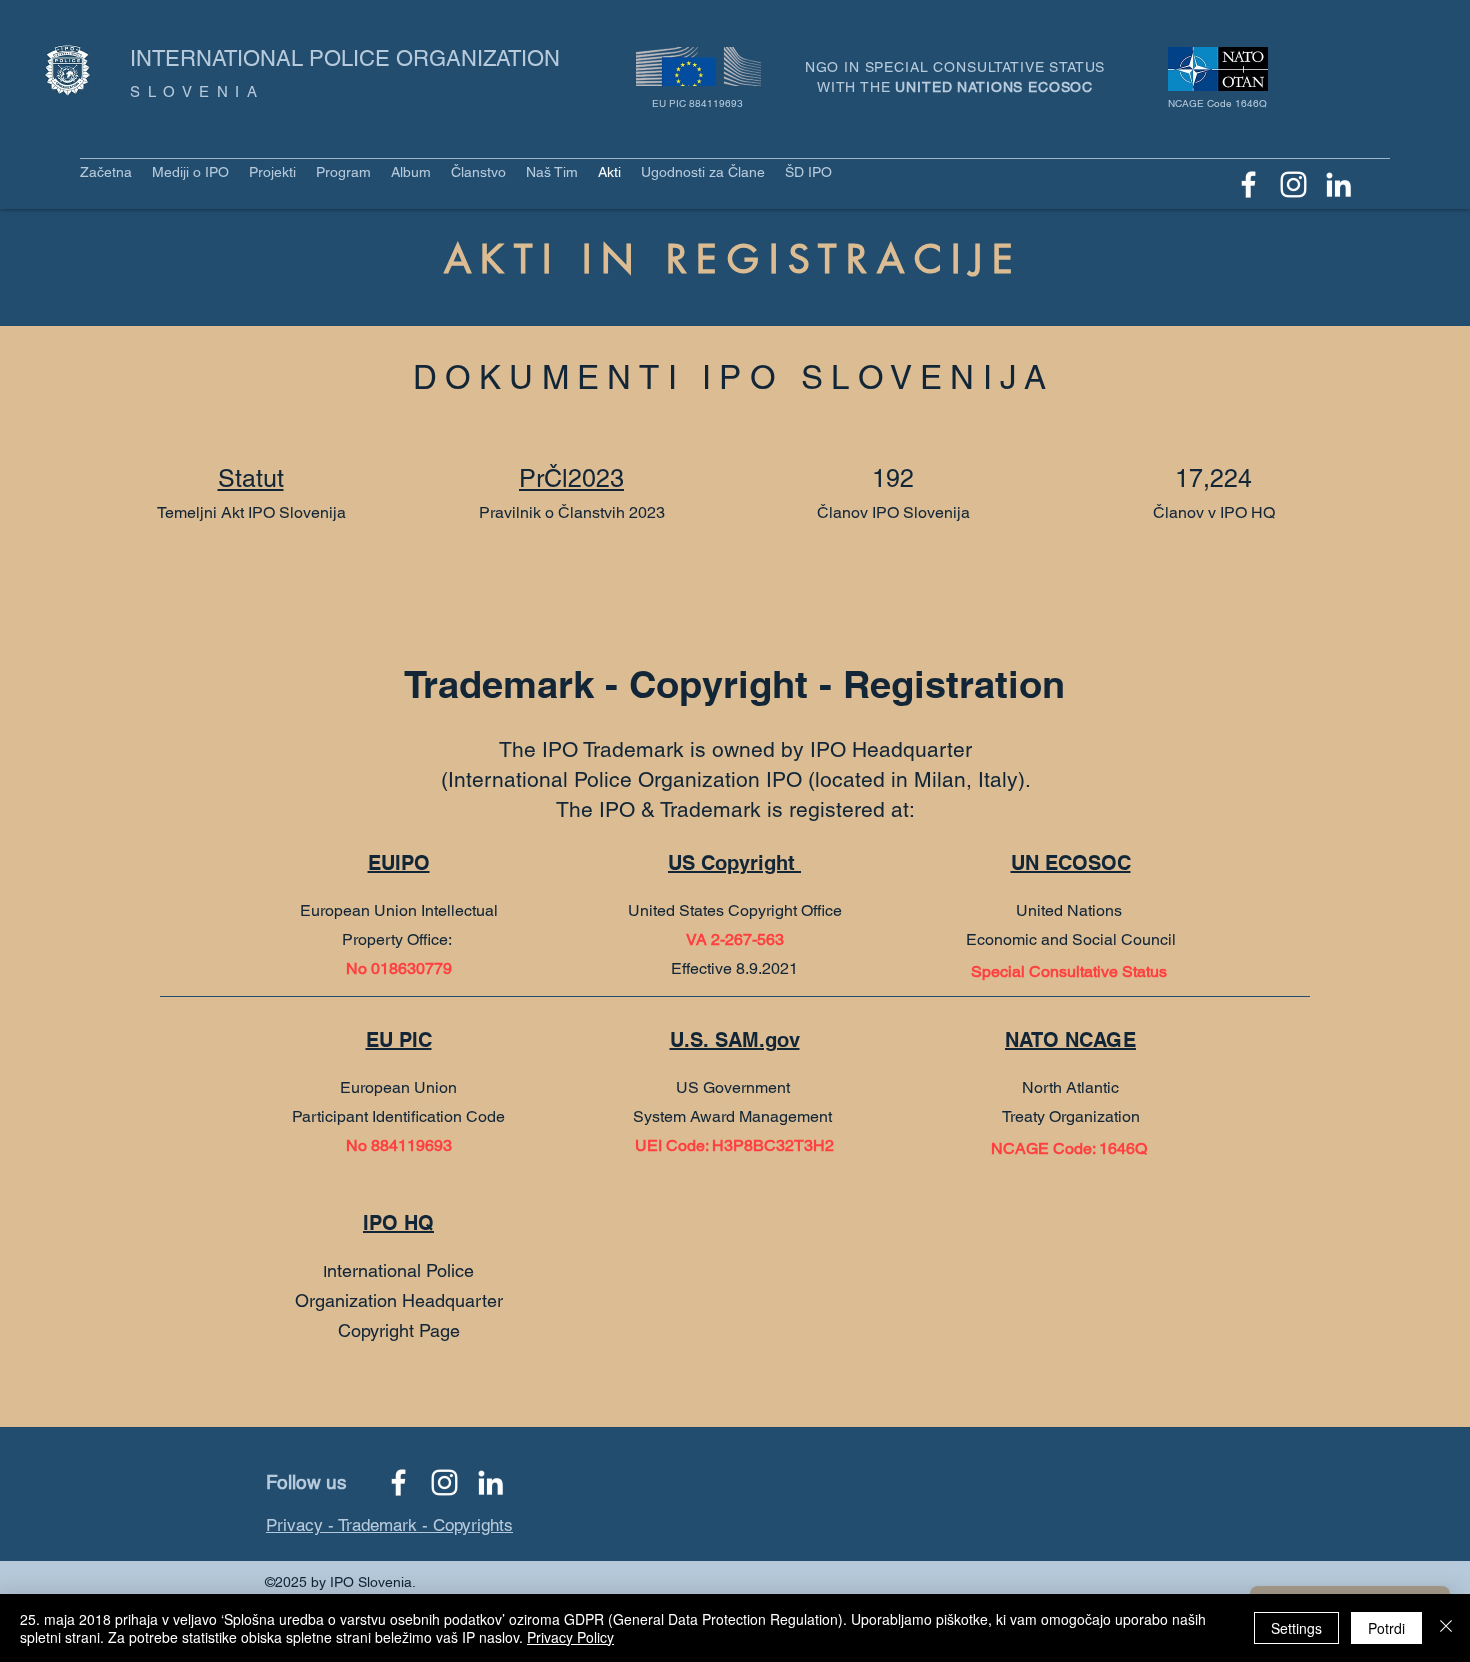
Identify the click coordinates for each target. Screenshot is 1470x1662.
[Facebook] (1248, 184)
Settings (1296, 1628)
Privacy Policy (570, 1637)
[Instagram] (1293, 184)
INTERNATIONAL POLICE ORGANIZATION (345, 58)
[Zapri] (1446, 1628)
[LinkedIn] (1338, 184)
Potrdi (1386, 1628)
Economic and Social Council (1071, 939)
